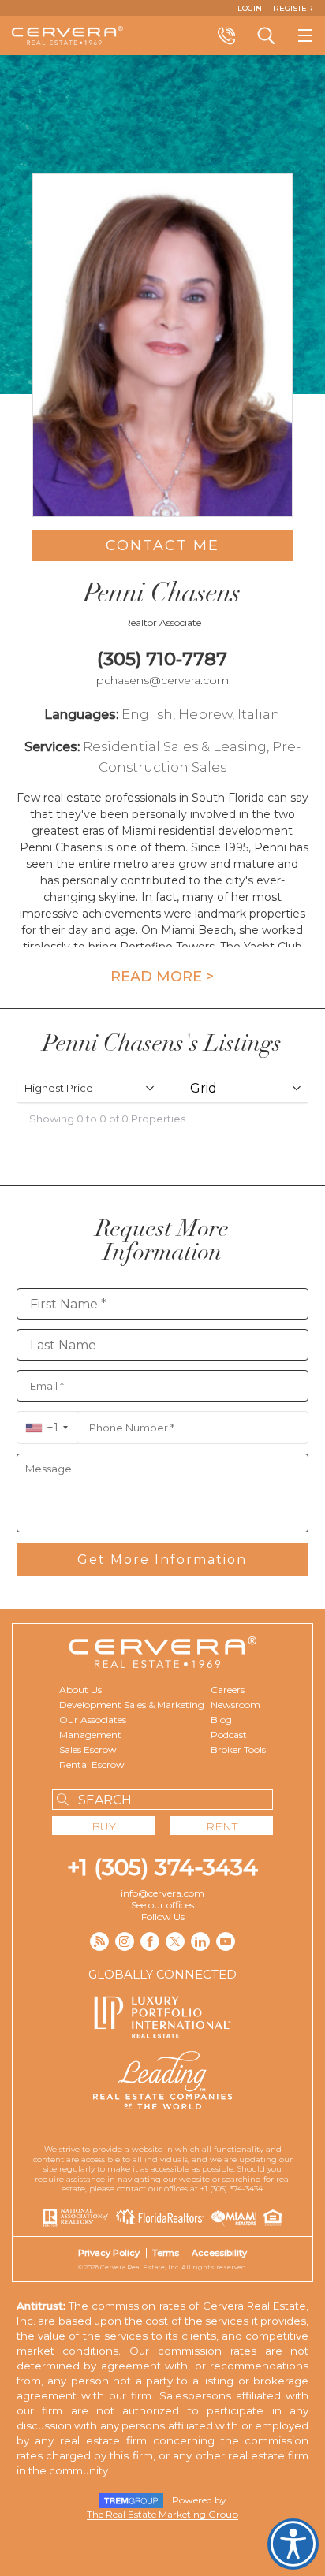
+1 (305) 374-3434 (162, 1867)
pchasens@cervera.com (162, 680)
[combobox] (47, 1428)
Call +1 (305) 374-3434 (226, 35)
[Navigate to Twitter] (175, 1941)
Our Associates (93, 1720)
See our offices (162, 1905)
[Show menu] (305, 35)
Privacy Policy (109, 2253)
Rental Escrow (92, 1764)
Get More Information (162, 1560)
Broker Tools (238, 1750)
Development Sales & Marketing (132, 1705)
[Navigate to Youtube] (226, 1941)
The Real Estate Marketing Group (162, 2514)
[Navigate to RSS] (99, 1941)
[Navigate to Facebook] (150, 1941)
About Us (80, 1690)
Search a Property (266, 35)
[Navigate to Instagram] (125, 1941)
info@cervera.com (162, 1893)
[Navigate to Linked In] (200, 1941)
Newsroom (235, 1705)
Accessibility (219, 2253)
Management (90, 1735)
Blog (221, 1720)
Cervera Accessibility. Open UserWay (293, 2544)
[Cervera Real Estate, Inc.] (67, 35)
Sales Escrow (88, 1750)
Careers (228, 1690)
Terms (166, 2253)
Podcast (229, 1735)
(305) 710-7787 (162, 659)
